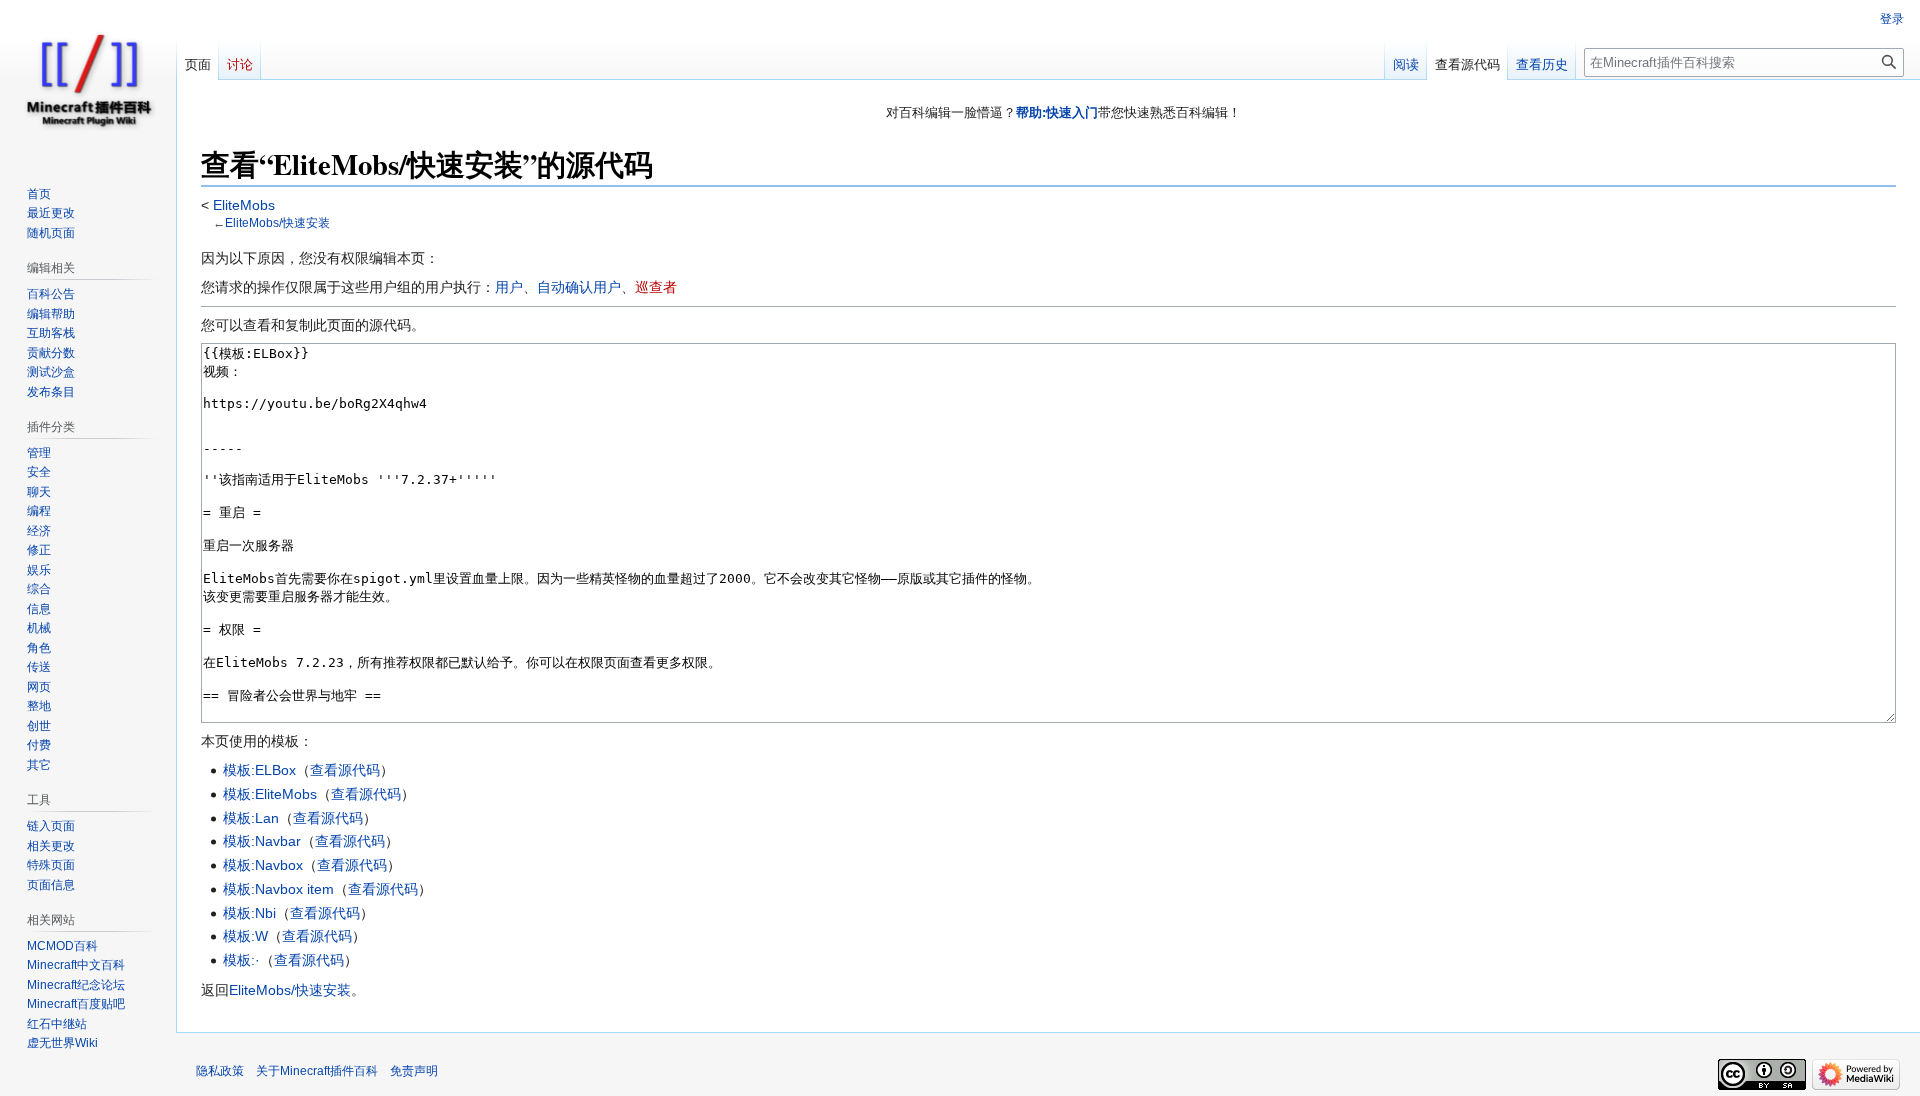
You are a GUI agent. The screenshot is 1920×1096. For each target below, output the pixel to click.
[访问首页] (88, 80)
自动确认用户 (579, 287)
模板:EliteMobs (270, 794)
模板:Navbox (263, 865)
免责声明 (414, 1071)
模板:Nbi (249, 913)
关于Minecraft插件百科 (317, 1071)
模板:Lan (251, 818)
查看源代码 (345, 770)
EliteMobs (242, 205)
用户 (509, 287)
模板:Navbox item (278, 889)
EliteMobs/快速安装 (277, 222)
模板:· (241, 960)
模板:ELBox (259, 770)
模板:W (245, 936)
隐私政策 (220, 1071)
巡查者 (656, 287)
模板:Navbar (262, 841)
